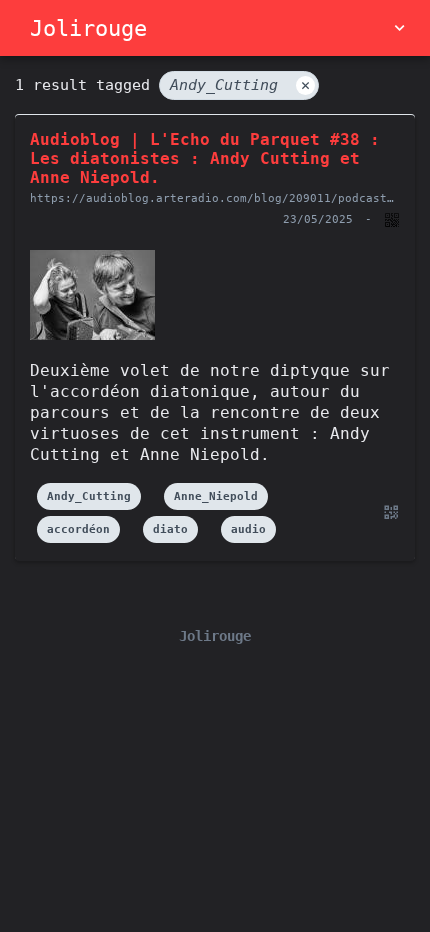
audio (248, 529)
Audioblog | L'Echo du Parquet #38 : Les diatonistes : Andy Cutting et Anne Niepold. (205, 158)
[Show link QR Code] (388, 512)
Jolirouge (88, 28)
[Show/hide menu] (399, 28)
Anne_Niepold (216, 496)
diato (170, 529)
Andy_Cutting (240, 85)
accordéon (78, 529)
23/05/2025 (318, 219)
